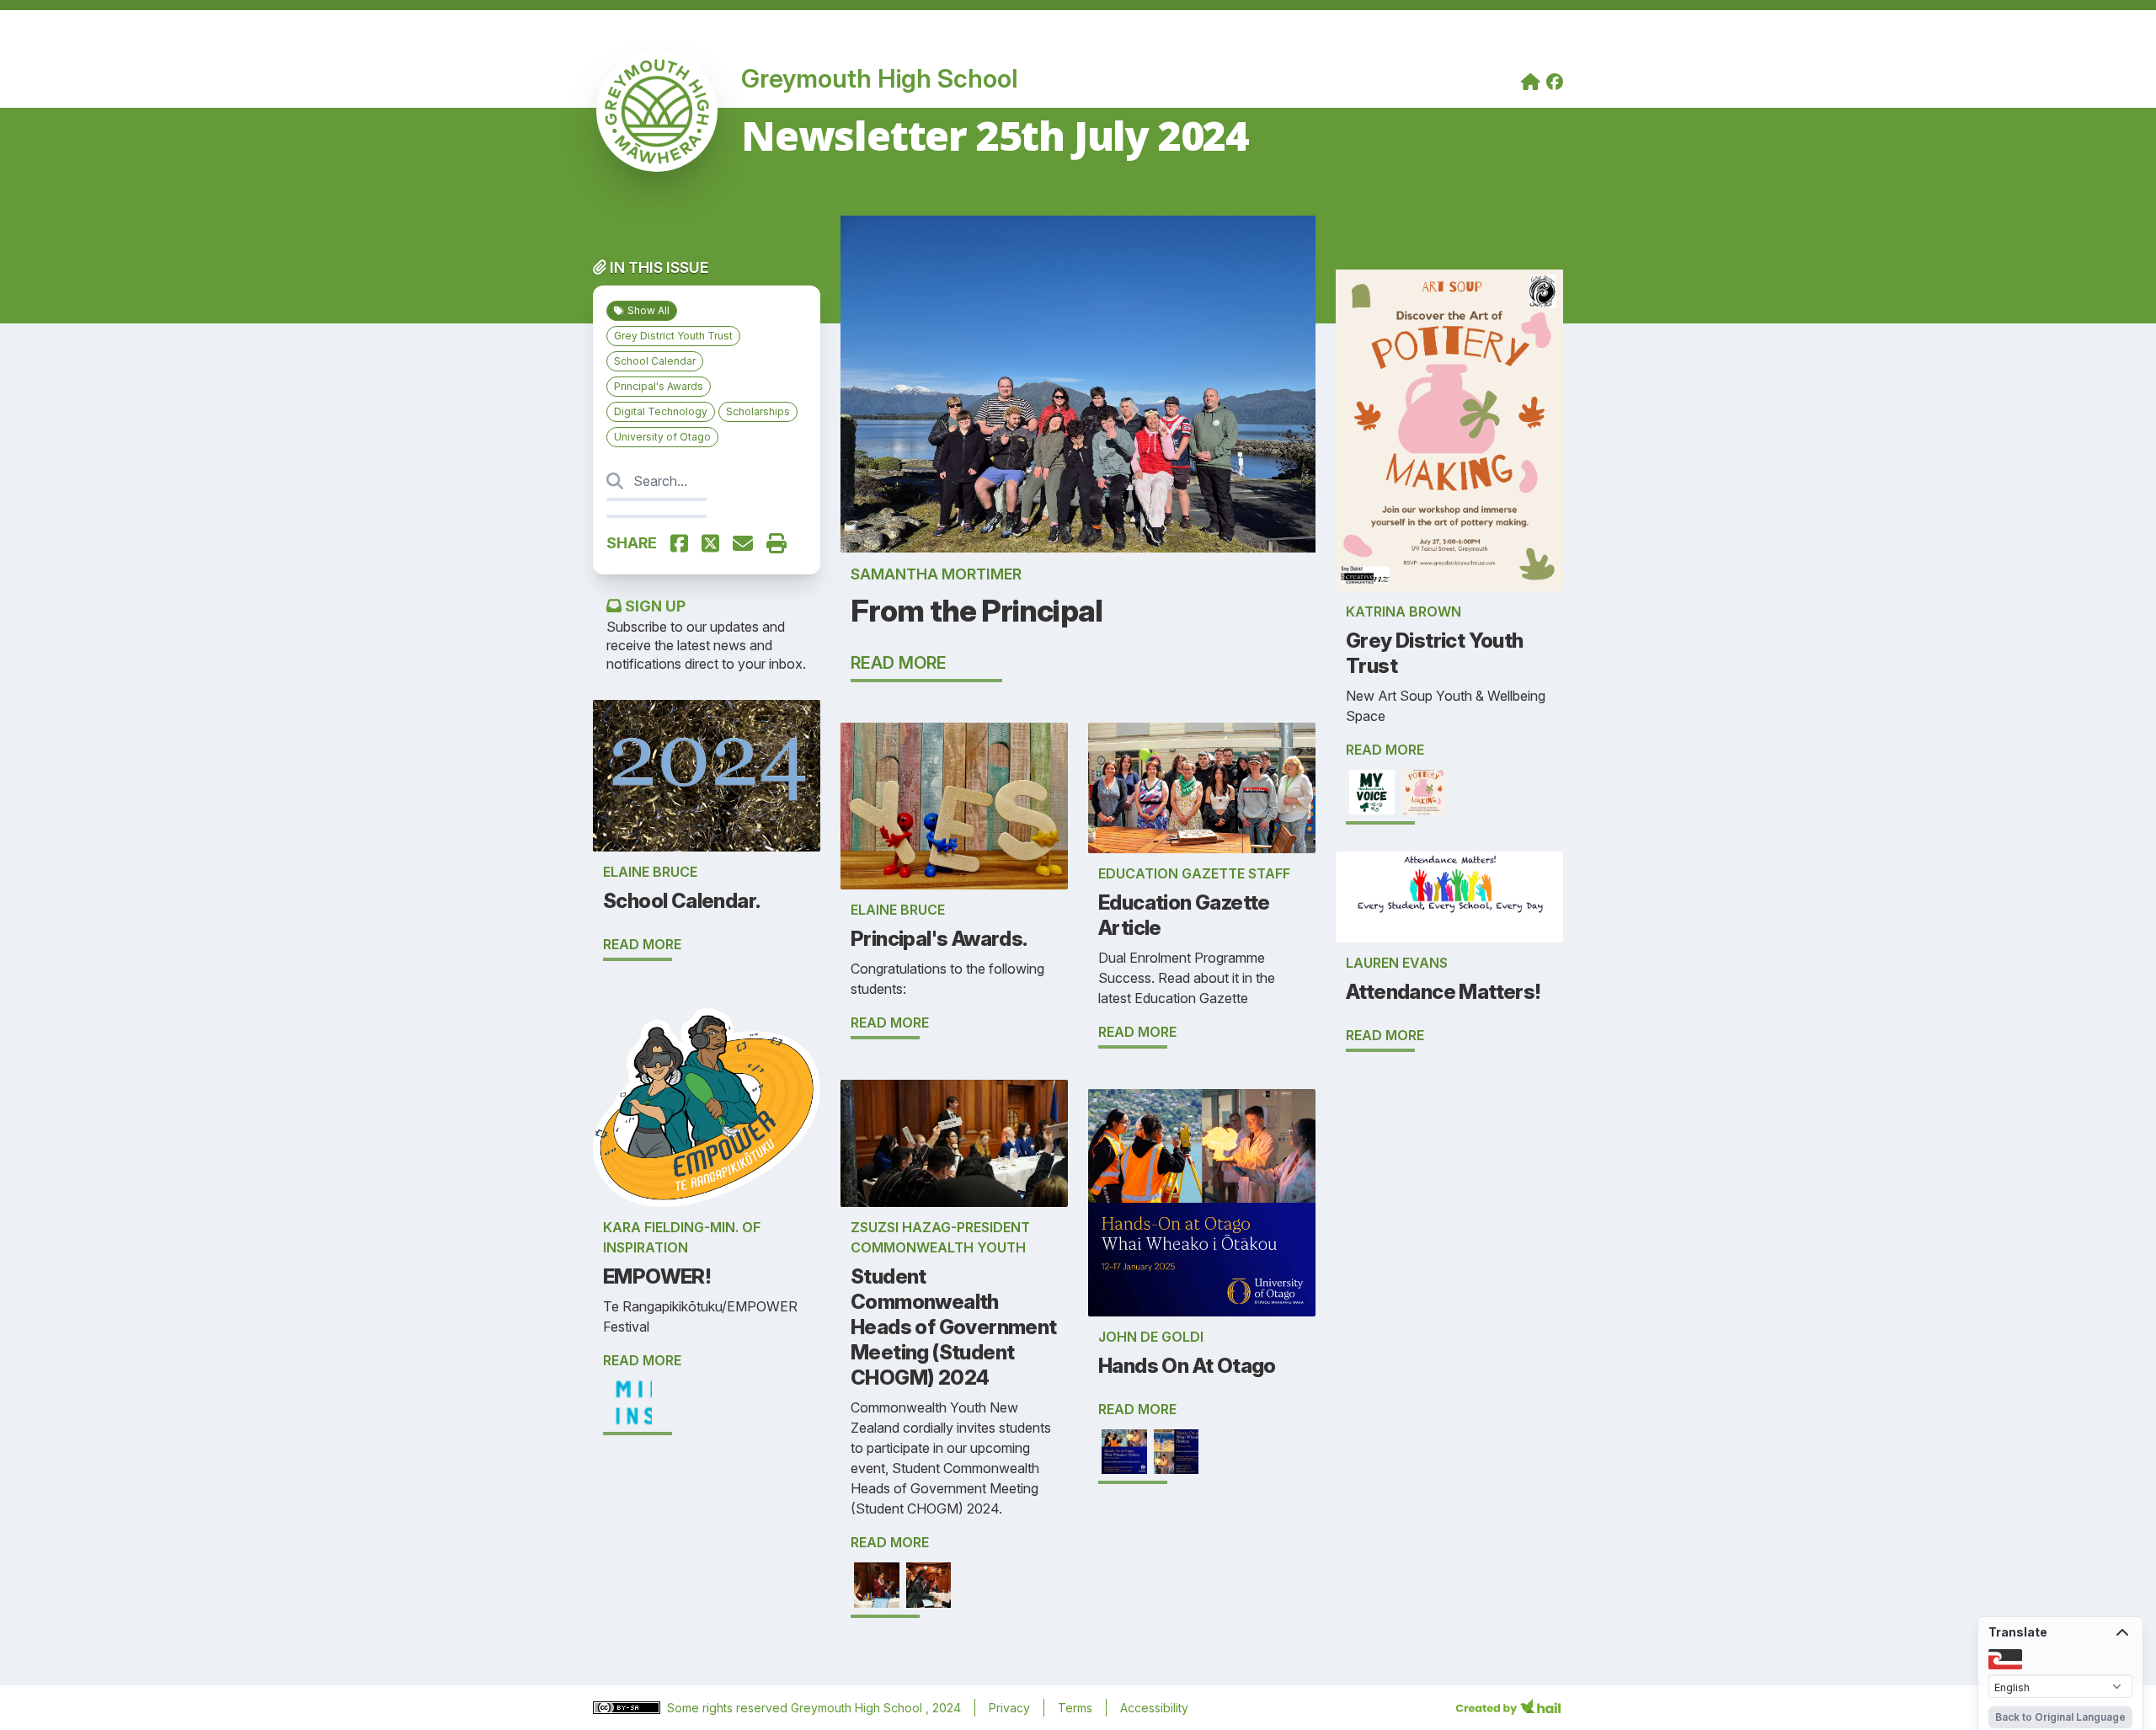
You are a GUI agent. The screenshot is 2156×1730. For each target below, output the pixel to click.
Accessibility (1154, 1708)
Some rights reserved (729, 1708)
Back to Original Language (2060, 1717)
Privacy (1009, 1708)
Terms (1075, 1708)
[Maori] (2005, 1658)
